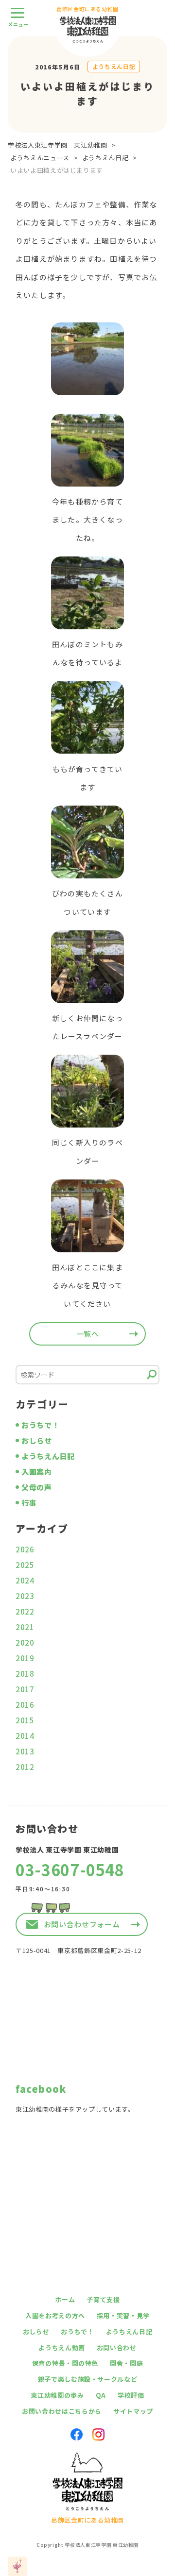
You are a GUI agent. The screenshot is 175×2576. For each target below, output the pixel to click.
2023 (25, 1596)
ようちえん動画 (62, 2348)
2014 (25, 1736)
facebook (41, 2089)
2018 (25, 1674)
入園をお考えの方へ (55, 2315)
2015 (25, 1720)
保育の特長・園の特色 (65, 2363)
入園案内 (37, 1472)
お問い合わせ (117, 2348)
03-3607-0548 (70, 1869)
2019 (25, 1658)
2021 (25, 1627)
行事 (29, 1503)
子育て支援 (103, 2299)
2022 (25, 1611)
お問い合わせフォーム (82, 1924)
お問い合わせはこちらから (62, 2411)
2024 (25, 1580)
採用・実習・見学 (123, 2315)
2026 (25, 1549)
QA (101, 2395)
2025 (25, 1565)
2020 (25, 1642)
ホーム (65, 2299)
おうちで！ (40, 1425)
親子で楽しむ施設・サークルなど (88, 2379)
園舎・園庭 (126, 2363)
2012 (25, 1767)
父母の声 (37, 1487)
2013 (25, 1751)
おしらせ (37, 1440)
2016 (25, 1705)
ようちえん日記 (114, 66)
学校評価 (131, 2395)
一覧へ (88, 1334)
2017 (25, 1689)
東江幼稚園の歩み (57, 2395)
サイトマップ (133, 2411)
